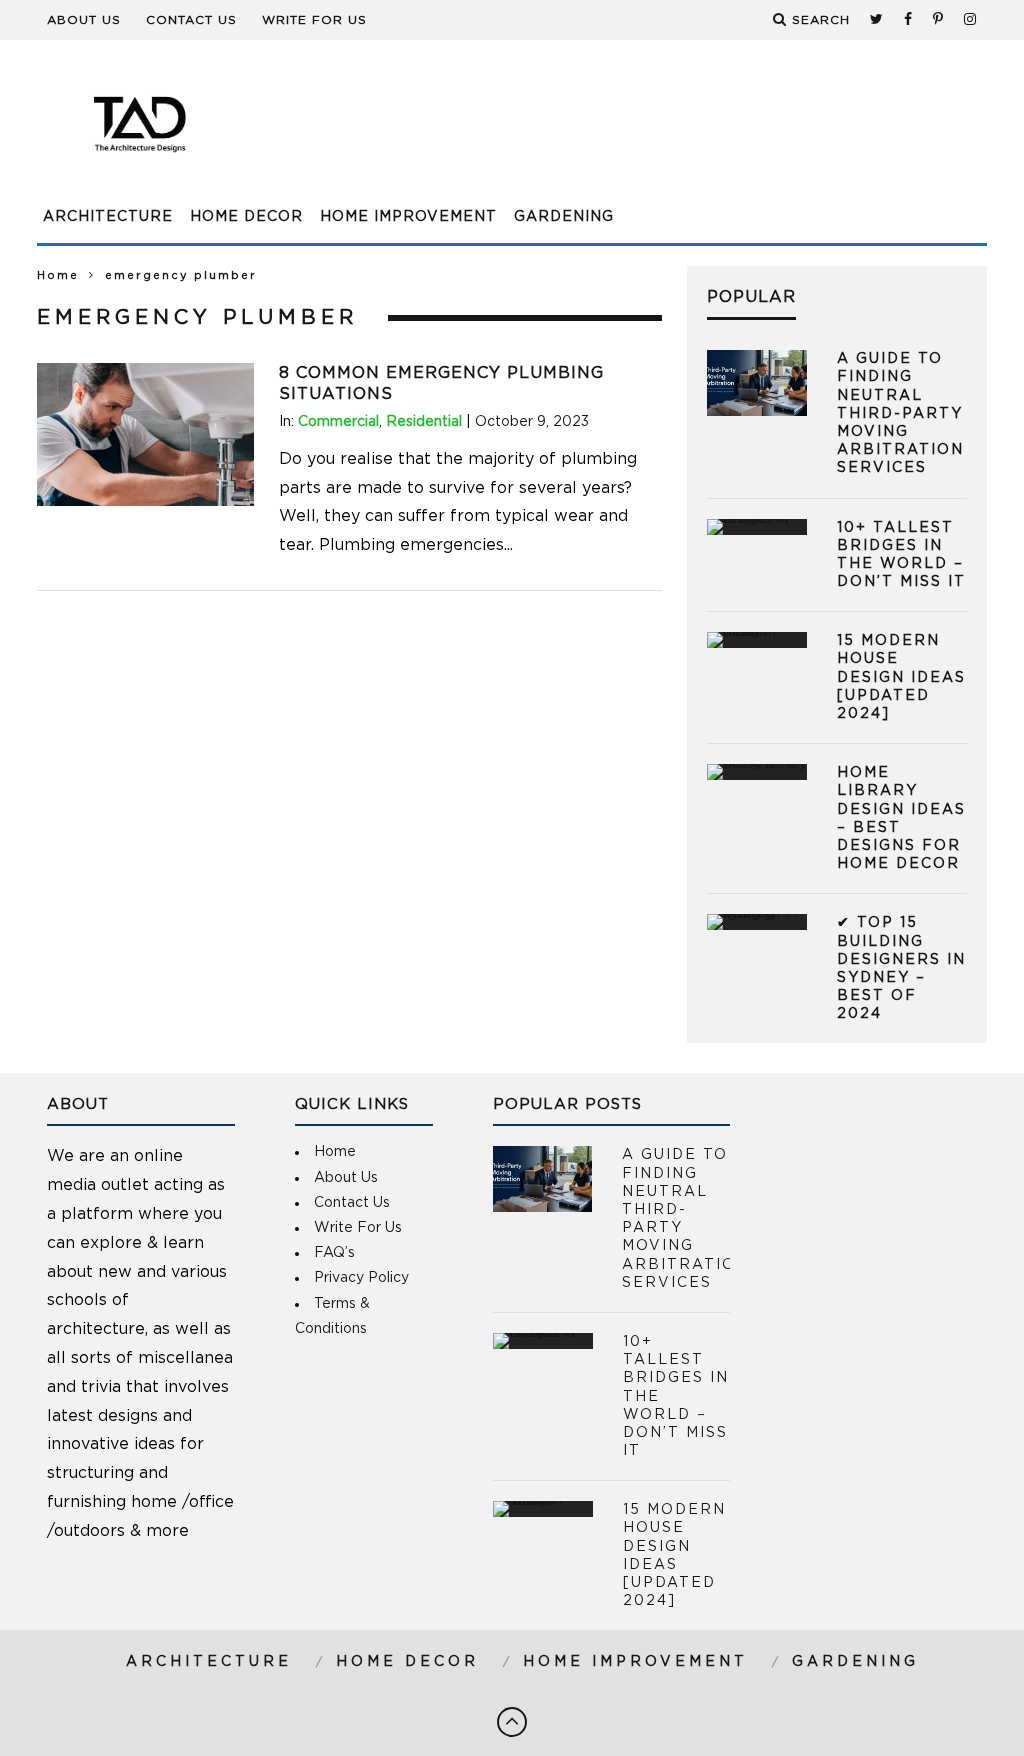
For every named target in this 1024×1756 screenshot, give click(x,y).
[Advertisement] (623, 135)
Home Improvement (408, 217)
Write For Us (314, 20)
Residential (424, 422)
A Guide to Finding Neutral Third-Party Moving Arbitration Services (900, 413)
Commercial (338, 422)
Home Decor (246, 217)
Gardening (564, 217)
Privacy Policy (361, 1278)
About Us (84, 20)
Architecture (108, 217)
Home (58, 275)
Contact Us (191, 20)
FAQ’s (334, 1253)
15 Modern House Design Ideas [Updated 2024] (901, 677)
